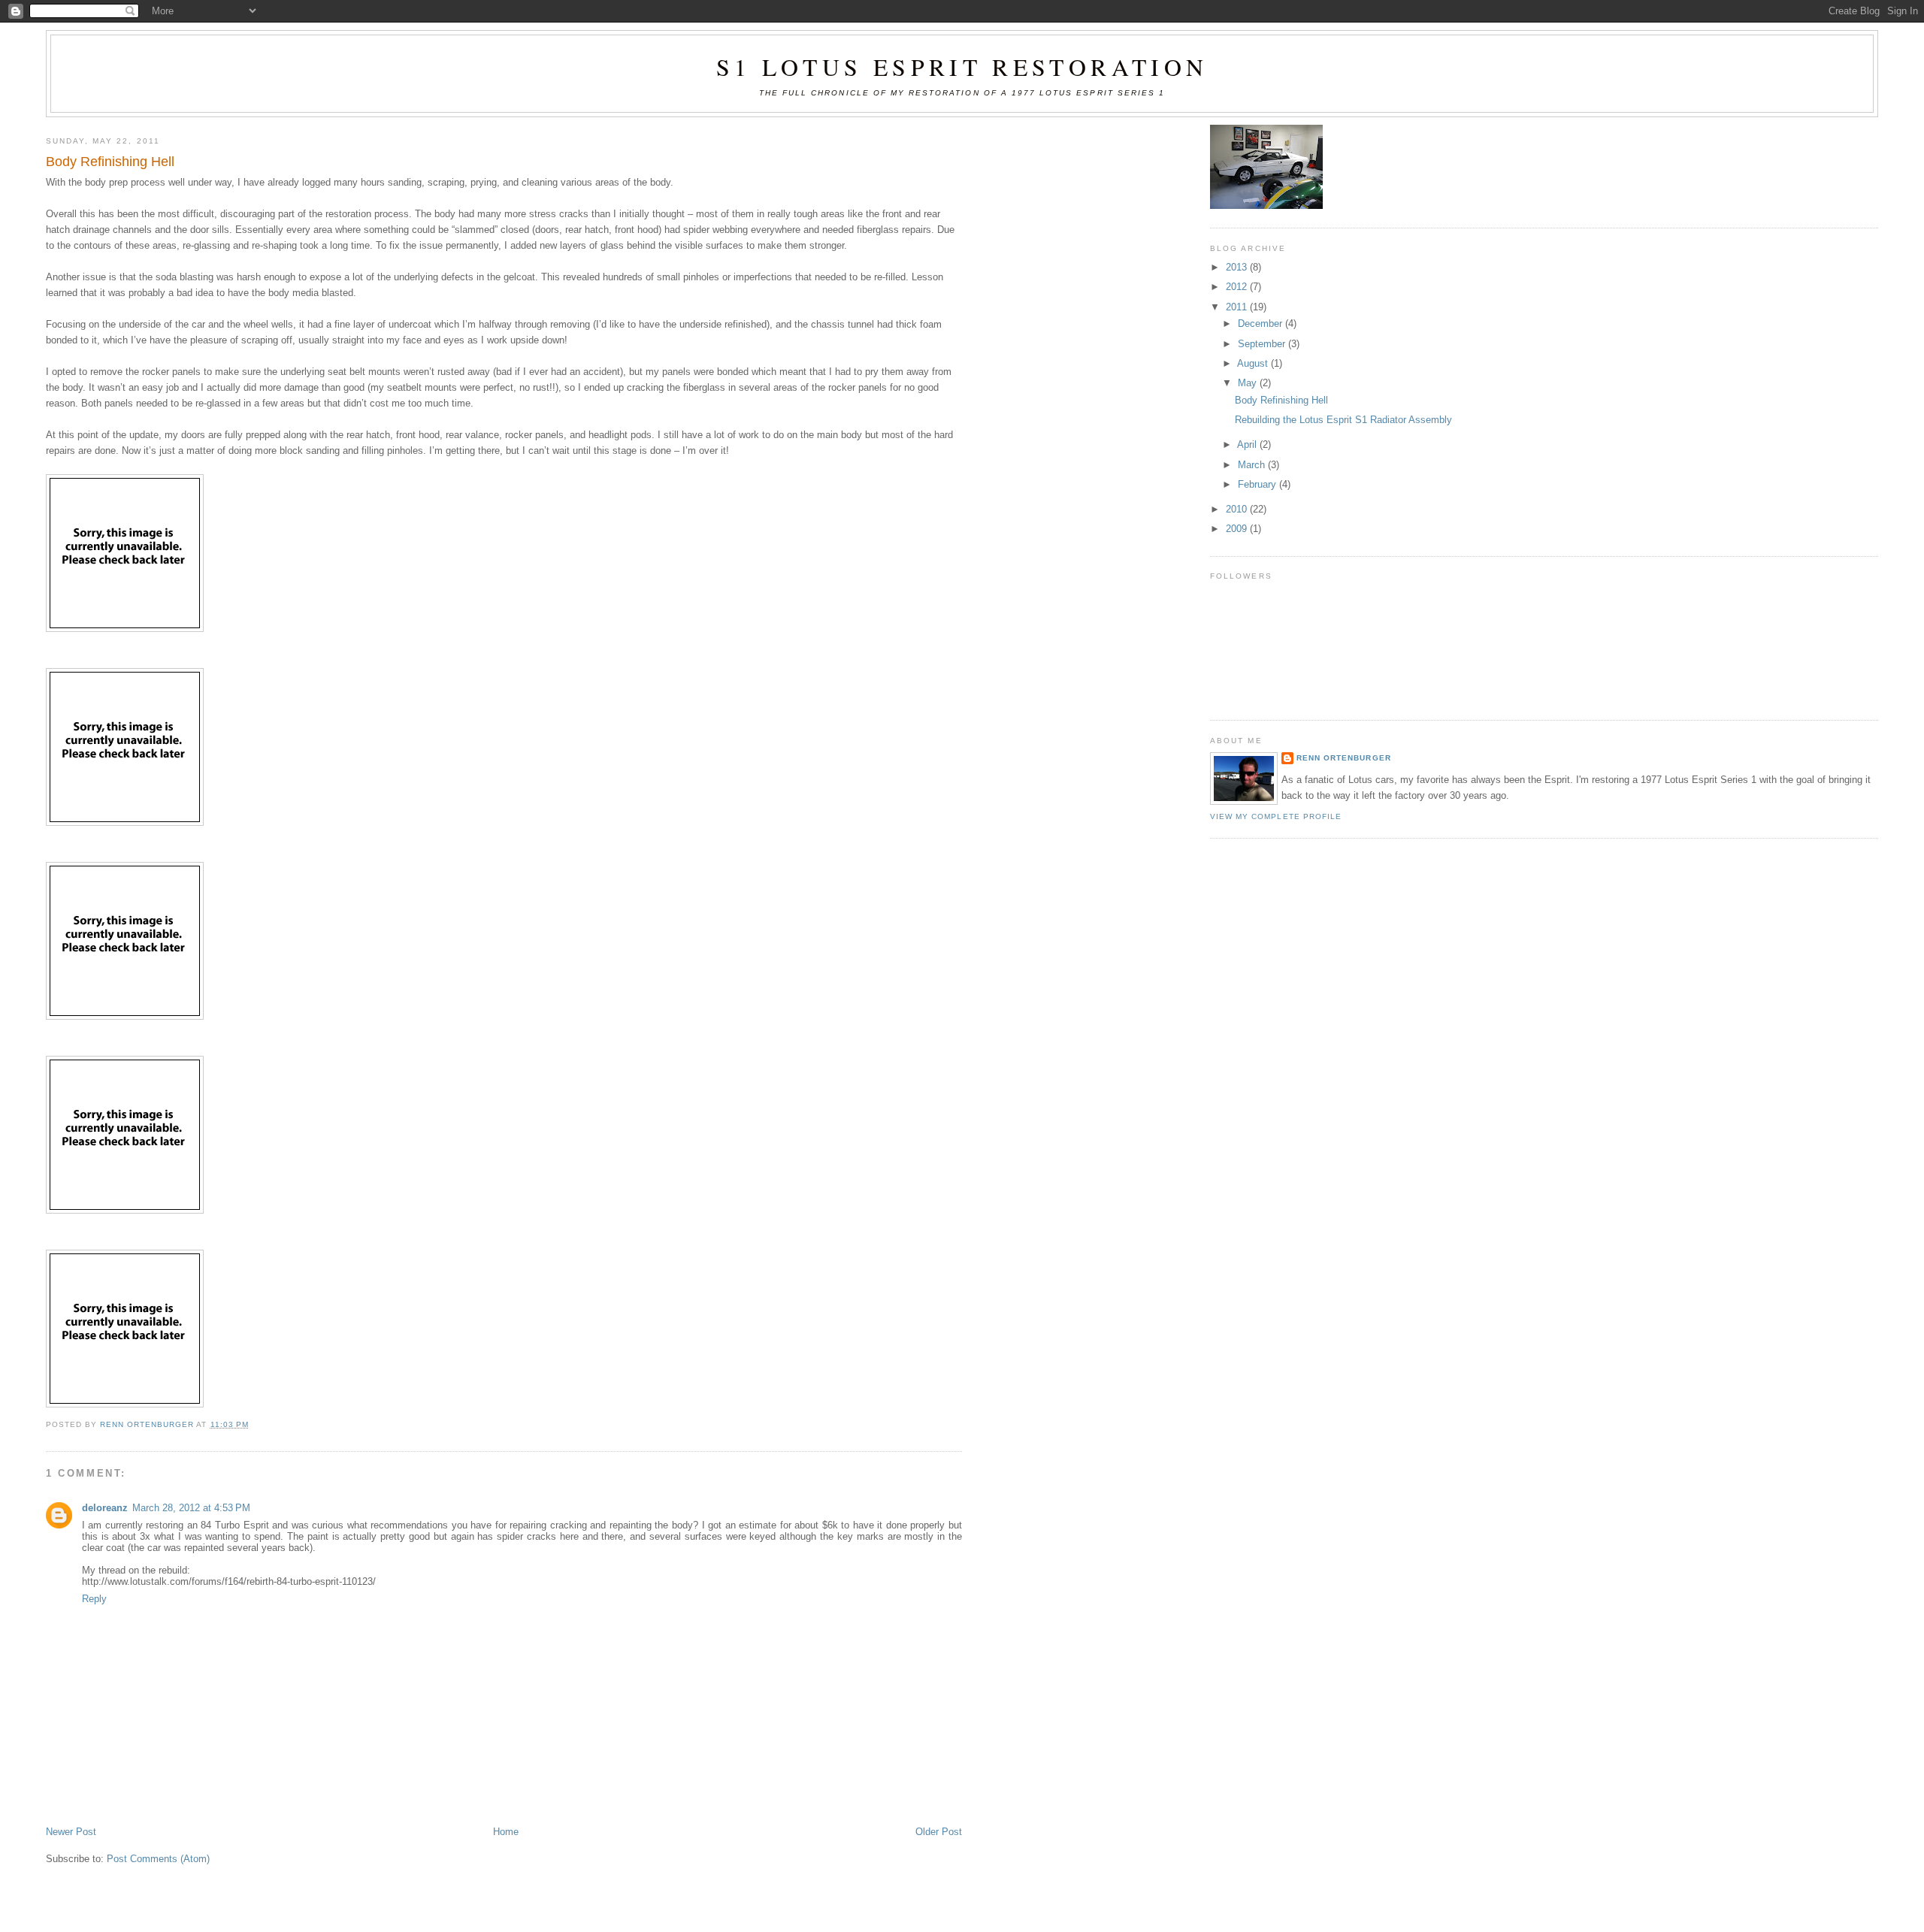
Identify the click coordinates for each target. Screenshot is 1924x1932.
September (1263, 344)
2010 (1238, 509)
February (1258, 484)
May (1249, 383)
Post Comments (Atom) (158, 1859)
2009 (1238, 529)
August (1254, 363)
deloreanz (105, 1508)
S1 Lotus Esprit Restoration (962, 67)
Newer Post (71, 1832)
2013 (1238, 267)
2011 (1238, 307)
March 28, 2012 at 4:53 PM (191, 1508)
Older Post (939, 1832)
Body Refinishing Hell (1281, 400)
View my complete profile (1276, 816)
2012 (1238, 287)
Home (506, 1832)
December (1261, 324)
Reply (94, 1599)
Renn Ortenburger (1343, 758)
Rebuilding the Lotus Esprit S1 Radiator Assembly (1343, 420)
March (1253, 465)
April (1248, 444)
